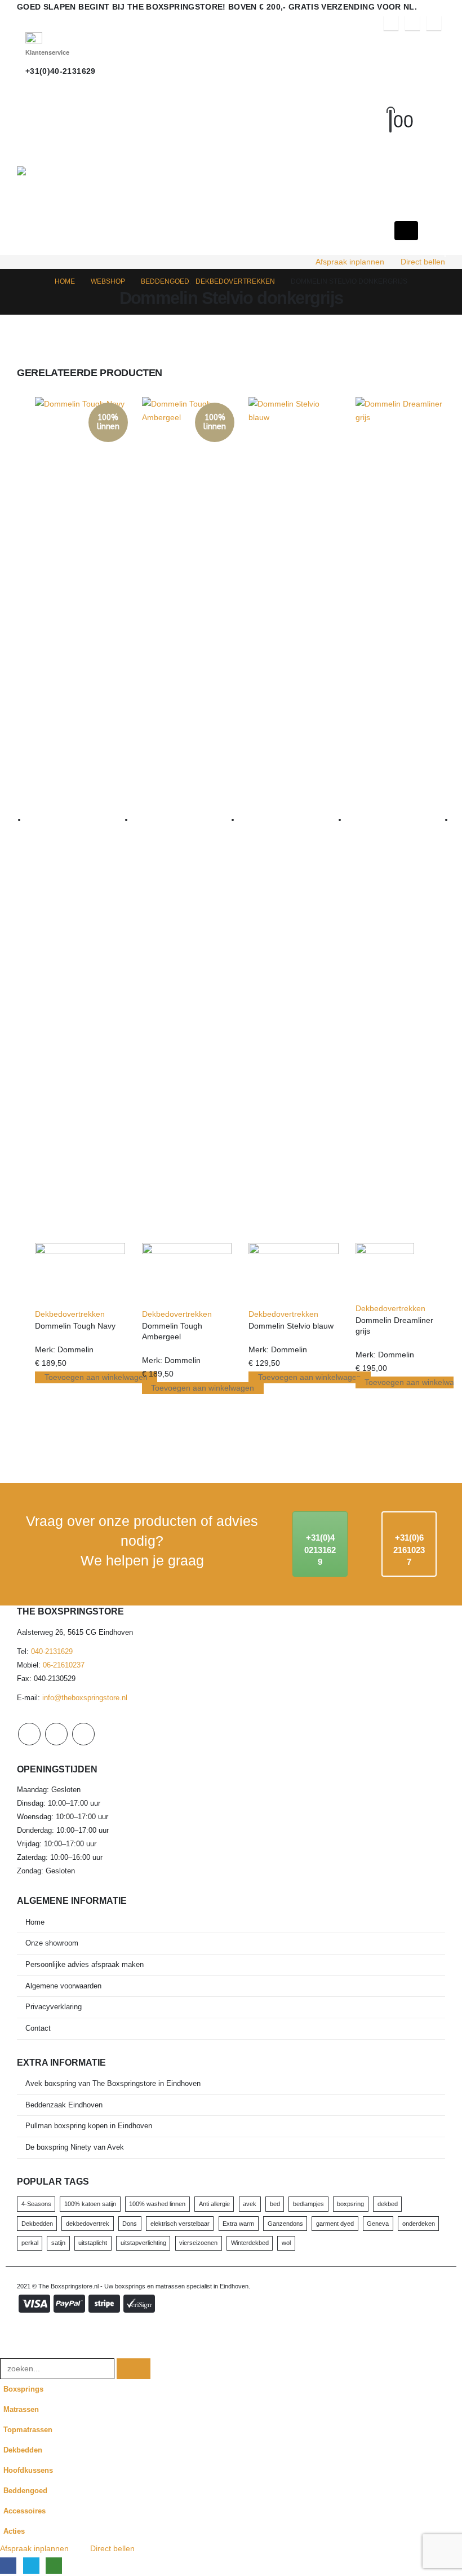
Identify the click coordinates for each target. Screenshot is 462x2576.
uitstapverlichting (143, 2243)
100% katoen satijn (90, 2204)
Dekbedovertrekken (70, 1314)
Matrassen (21, 2410)
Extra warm (238, 2224)
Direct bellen (423, 262)
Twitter (56, 1734)
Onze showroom (52, 1943)
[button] (401, 107)
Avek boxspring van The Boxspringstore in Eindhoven (113, 2084)
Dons (130, 2224)
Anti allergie (214, 2204)
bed (275, 2204)
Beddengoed (25, 2491)
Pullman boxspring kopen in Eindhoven (89, 2126)
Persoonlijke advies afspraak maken (85, 1965)
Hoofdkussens (28, 2471)
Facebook (29, 1734)
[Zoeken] (134, 2369)
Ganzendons (285, 2224)
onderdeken (419, 2224)
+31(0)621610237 (409, 1550)
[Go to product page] (294, 852)
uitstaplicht (93, 2243)
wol (286, 2243)
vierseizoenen (198, 2243)
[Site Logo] (94, 171)
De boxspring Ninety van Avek (75, 2147)
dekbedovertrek (88, 2224)
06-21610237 (64, 1665)
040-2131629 (52, 1652)
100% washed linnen (157, 2204)
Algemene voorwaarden (63, 1986)
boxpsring (350, 2204)
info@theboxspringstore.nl (85, 1698)
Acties (14, 2531)
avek (250, 2204)
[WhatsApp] (434, 23)
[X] (412, 23)
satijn (58, 2243)
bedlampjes (308, 2204)
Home (35, 1922)
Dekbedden (37, 2224)
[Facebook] (391, 23)
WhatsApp (83, 1734)
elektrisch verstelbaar (180, 2224)
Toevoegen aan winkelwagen (96, 1377)
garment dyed (335, 2224)
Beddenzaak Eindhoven (64, 2105)
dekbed (388, 2204)
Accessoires (25, 2511)
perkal (30, 2243)
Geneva (378, 2224)
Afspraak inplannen (350, 262)
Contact (38, 2028)
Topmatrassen (28, 2430)
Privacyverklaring (54, 2007)
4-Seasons (36, 2204)
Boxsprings (23, 2389)
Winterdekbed (250, 2243)
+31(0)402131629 (320, 1550)
